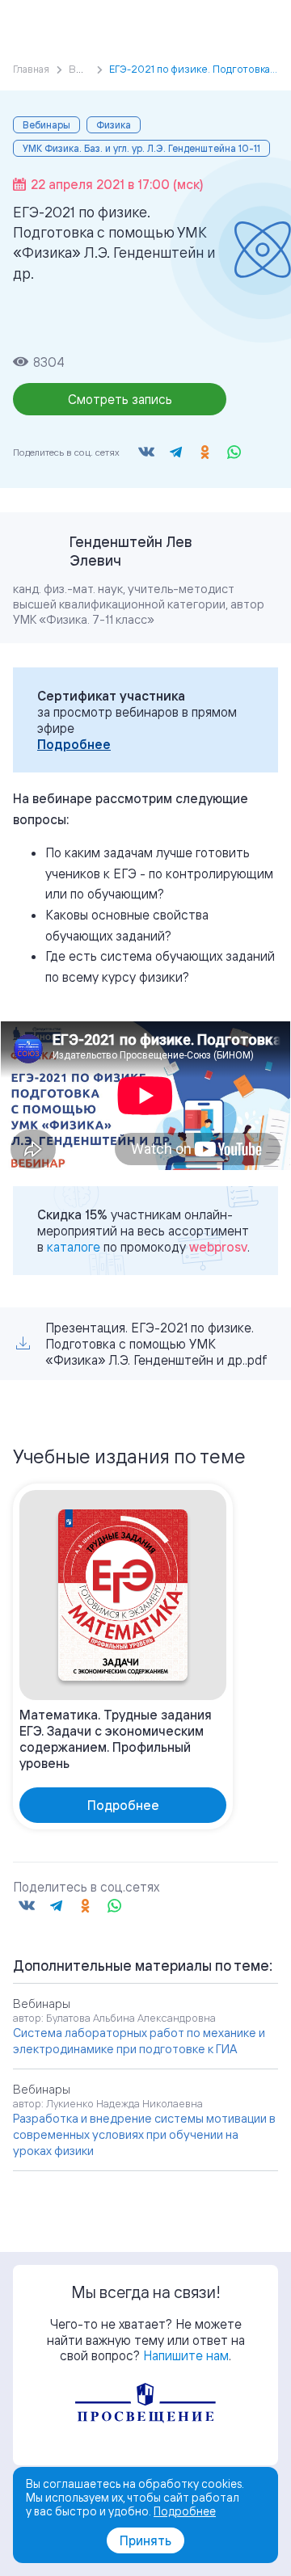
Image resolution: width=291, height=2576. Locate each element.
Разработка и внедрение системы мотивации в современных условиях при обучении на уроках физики (144, 2134)
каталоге (74, 1247)
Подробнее (74, 744)
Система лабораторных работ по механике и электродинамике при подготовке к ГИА (139, 2041)
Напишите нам (186, 2355)
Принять (145, 2540)
